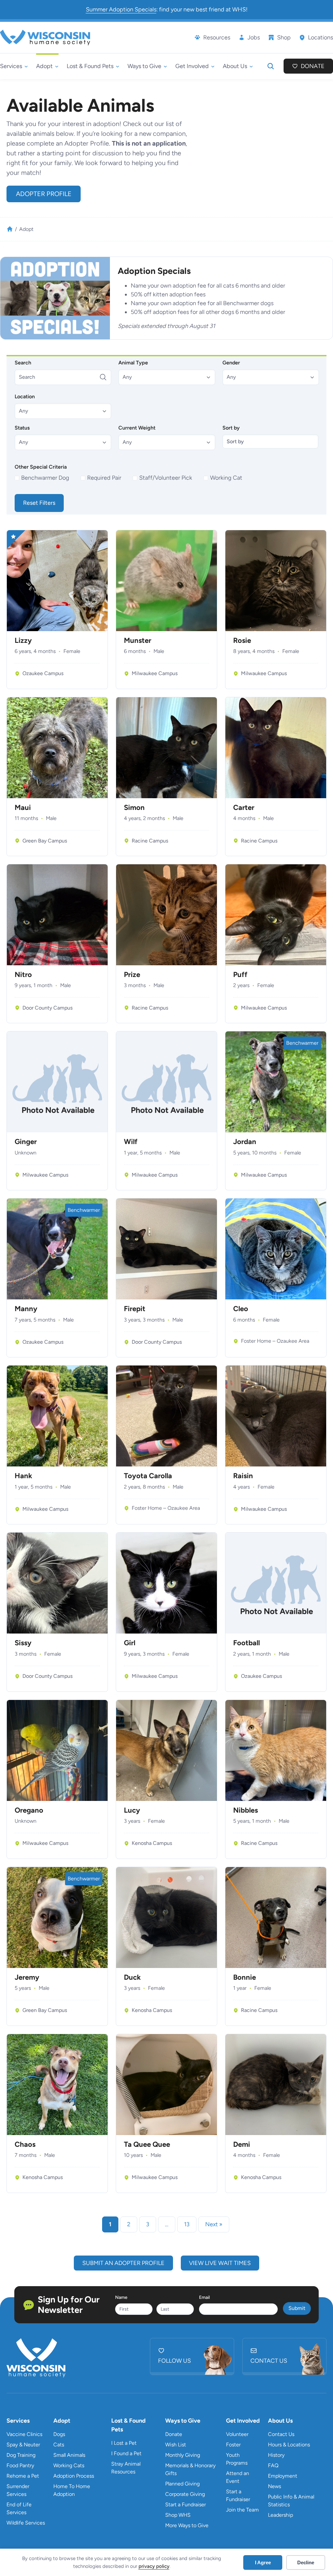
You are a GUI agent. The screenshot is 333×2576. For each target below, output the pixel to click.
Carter (244, 808)
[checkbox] (43, 478)
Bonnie (245, 1977)
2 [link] (129, 2224)
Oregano (29, 1810)
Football (246, 1643)
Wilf (131, 1142)
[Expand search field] (271, 66)
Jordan (245, 1142)
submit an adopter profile (123, 2263)
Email (204, 2297)
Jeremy (27, 1977)
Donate (313, 66)
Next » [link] (214, 2224)
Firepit (135, 1309)
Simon (134, 808)
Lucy (132, 1810)
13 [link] (187, 2224)
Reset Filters (39, 503)
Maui (23, 808)
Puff (240, 975)
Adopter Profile (44, 194)
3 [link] (148, 2224)
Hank (23, 1476)
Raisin (243, 1476)
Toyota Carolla (148, 1476)
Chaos (25, 2144)
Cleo (241, 1309)
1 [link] (110, 2224)
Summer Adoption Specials (121, 9)
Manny (26, 1309)
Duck (132, 1977)
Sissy (23, 1643)
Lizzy (23, 641)
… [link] (167, 2224)
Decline (306, 2562)
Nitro (23, 975)
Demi (242, 2144)
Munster (138, 641)
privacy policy (154, 2566)
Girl (130, 1643)
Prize (132, 975)
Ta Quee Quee (147, 2144)
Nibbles (246, 1810)
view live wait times (220, 2263)
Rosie (242, 641)
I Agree (263, 2562)
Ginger (26, 1142)
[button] (167, 377)
